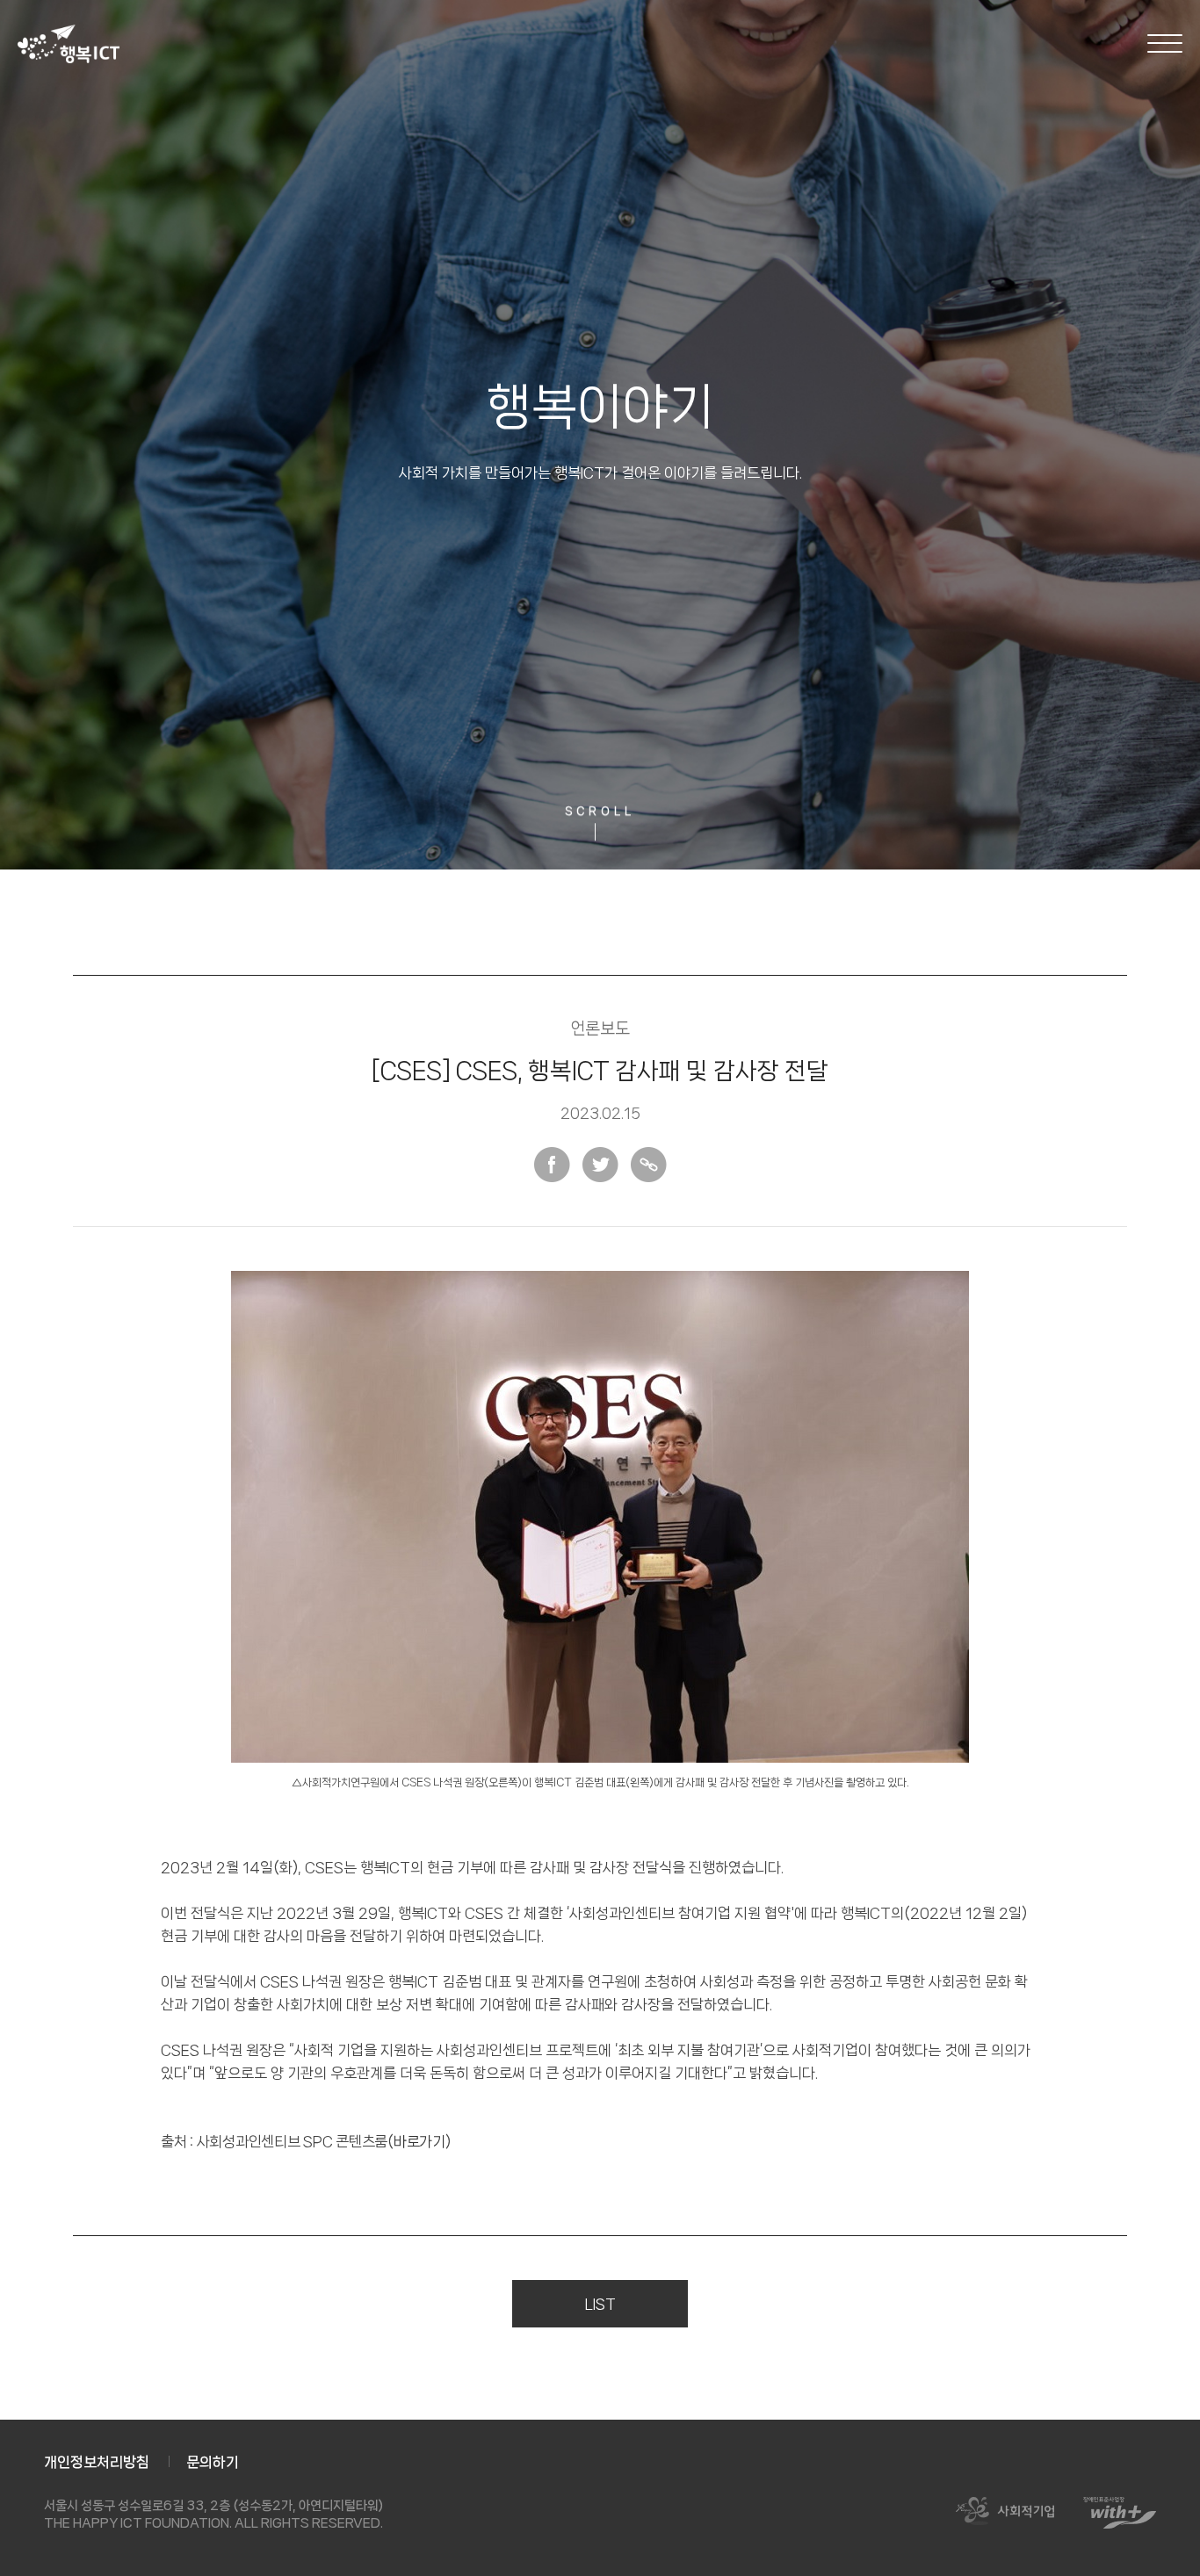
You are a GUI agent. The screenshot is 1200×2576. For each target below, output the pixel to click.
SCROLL (600, 812)
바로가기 (419, 2141)
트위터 (600, 1165)
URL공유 (649, 1165)
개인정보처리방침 (97, 2462)
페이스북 (552, 1165)
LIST (600, 2304)
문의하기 (213, 2462)
